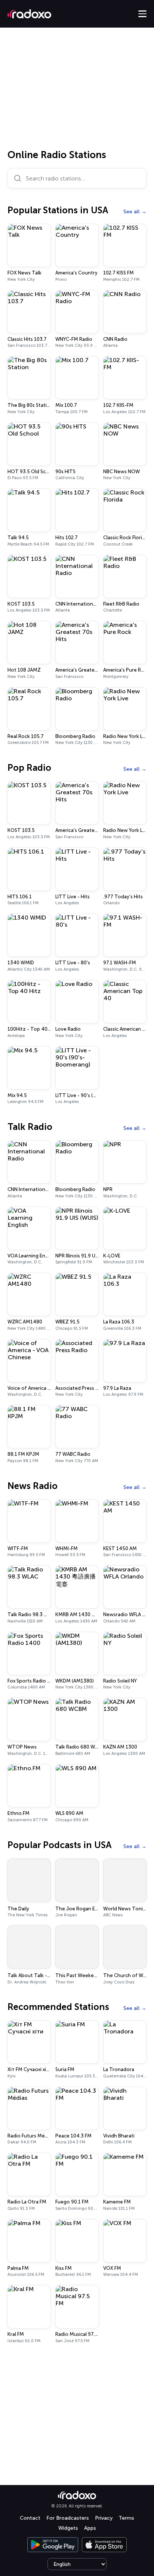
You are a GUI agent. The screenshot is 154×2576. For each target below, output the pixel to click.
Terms (126, 2518)
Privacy (104, 2518)
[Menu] (142, 14)
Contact (30, 2518)
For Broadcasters (68, 2518)
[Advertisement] (77, 91)
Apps (90, 2528)
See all (132, 212)
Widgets (68, 2528)
